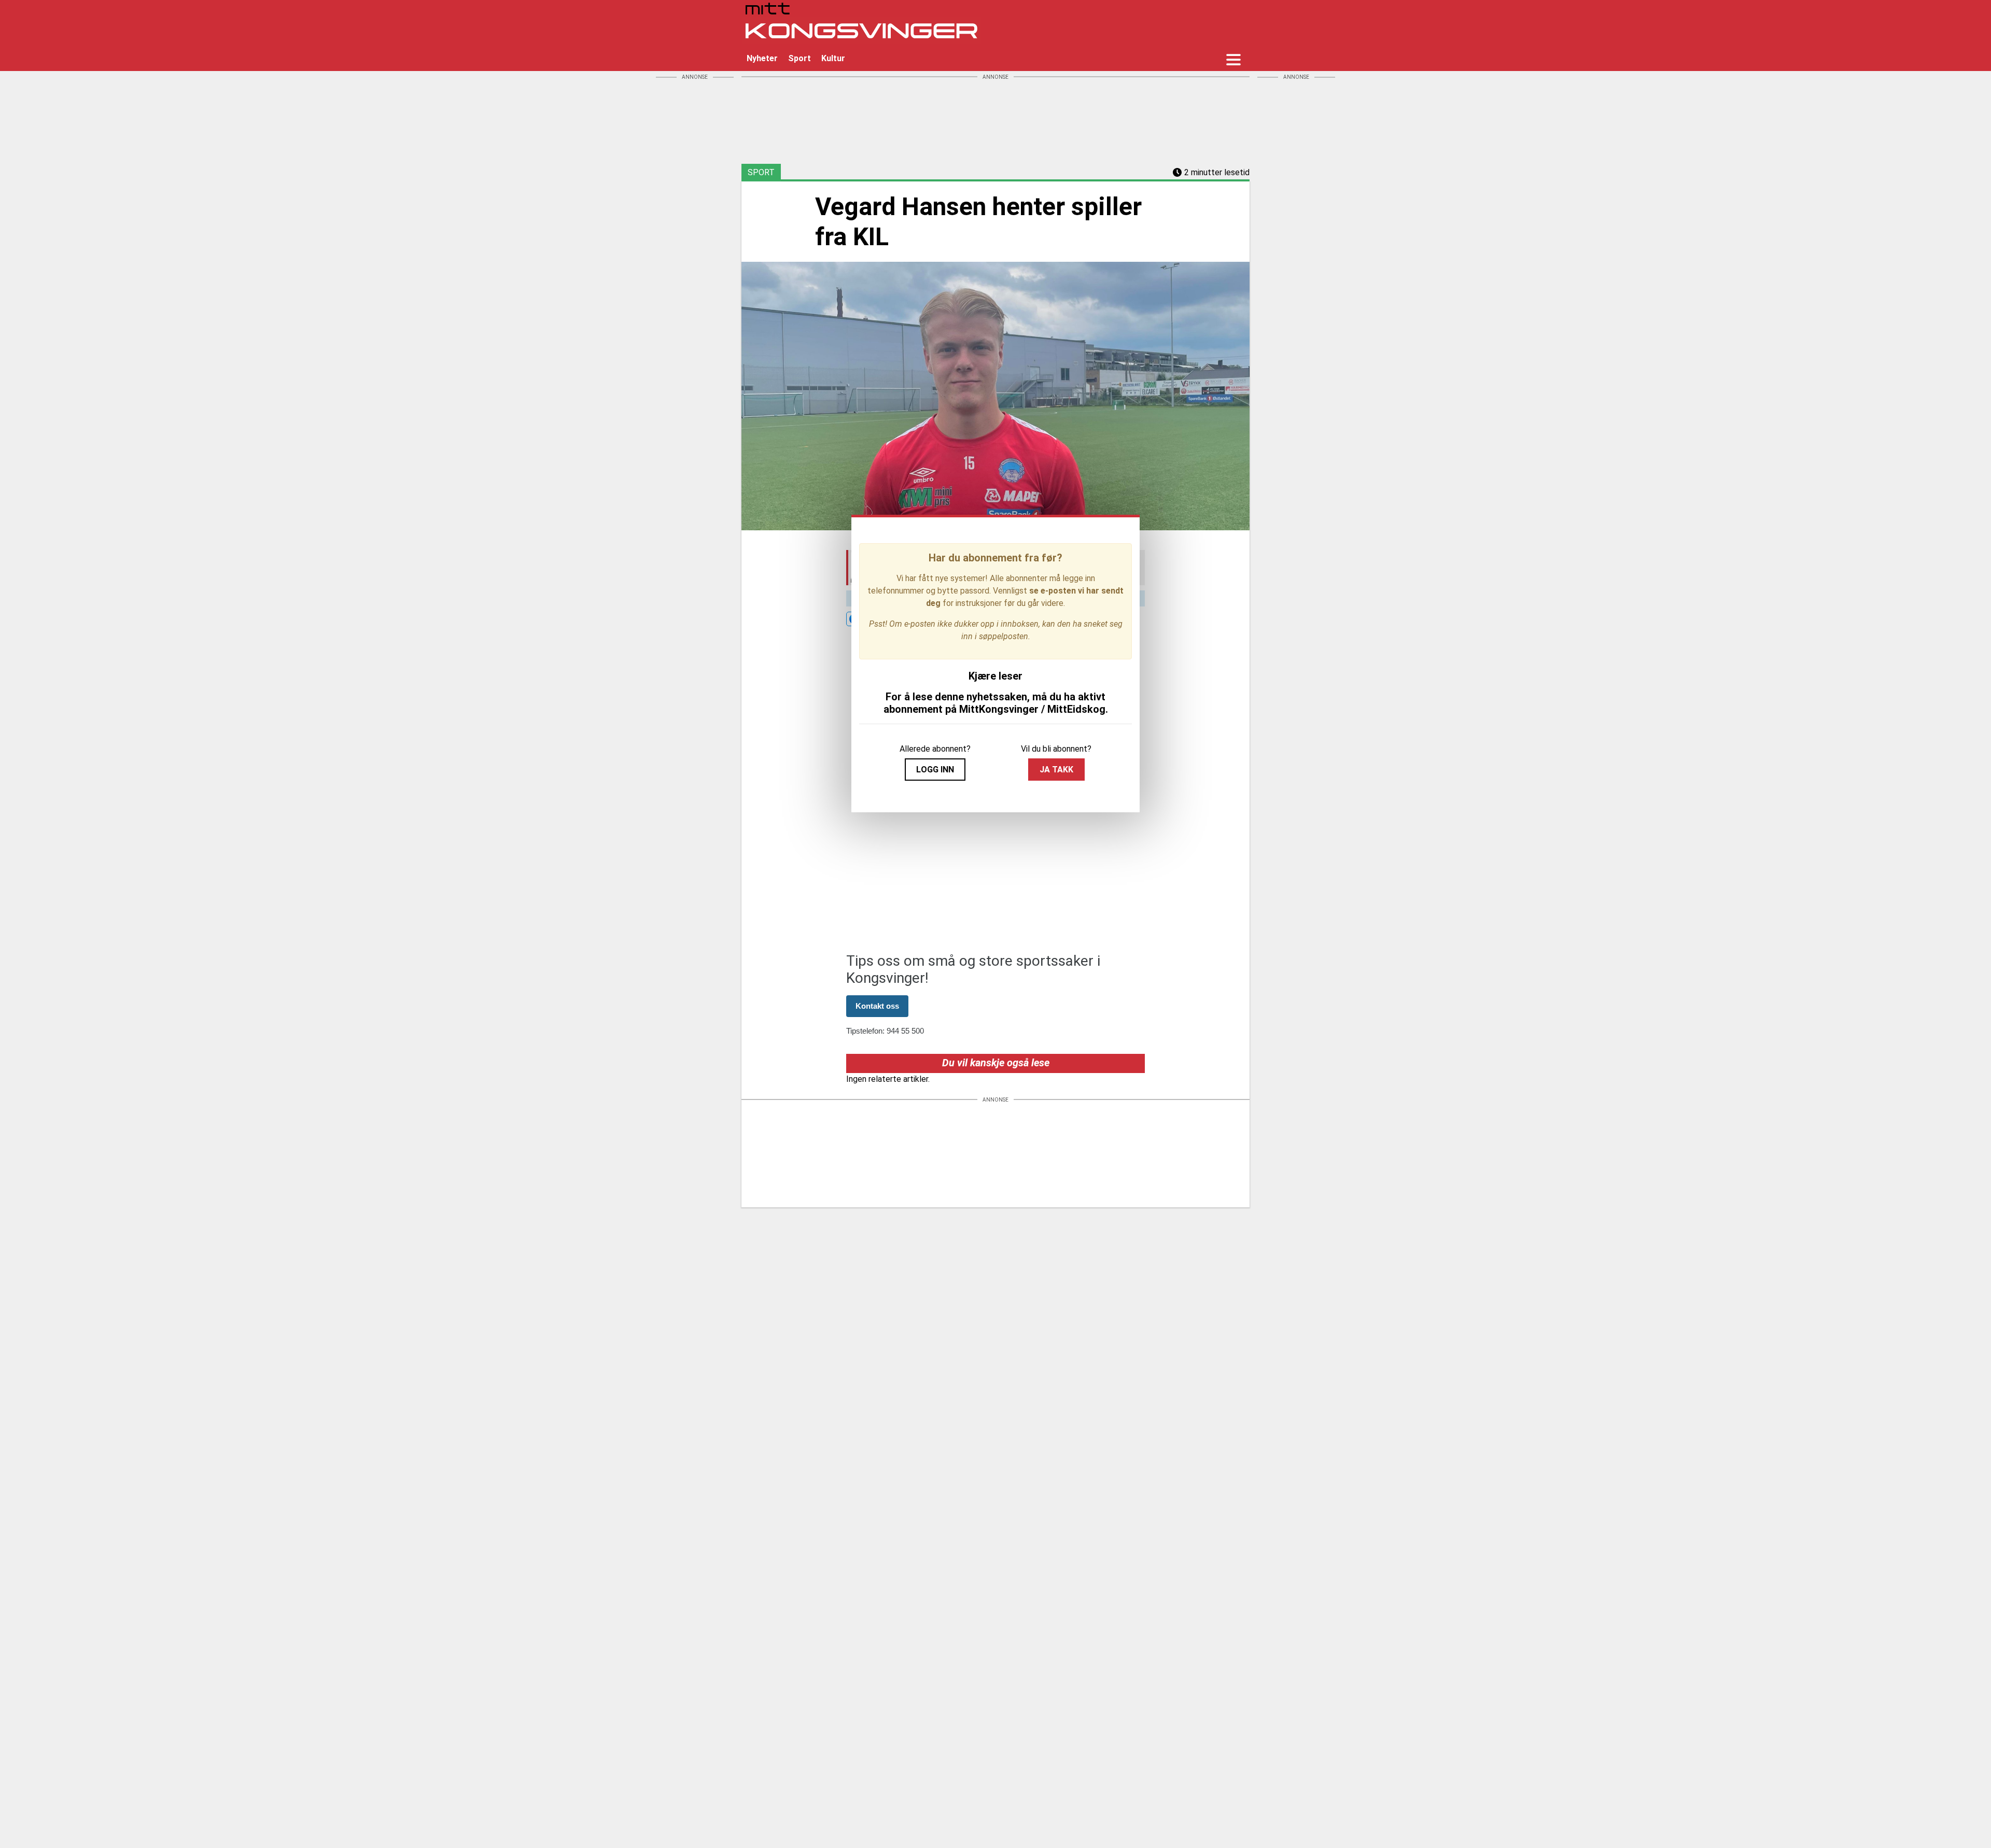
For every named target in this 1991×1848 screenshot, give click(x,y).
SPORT (761, 172)
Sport (800, 58)
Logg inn (935, 770)
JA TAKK (1056, 770)
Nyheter (762, 58)
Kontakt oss (877, 1006)
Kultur (833, 58)
